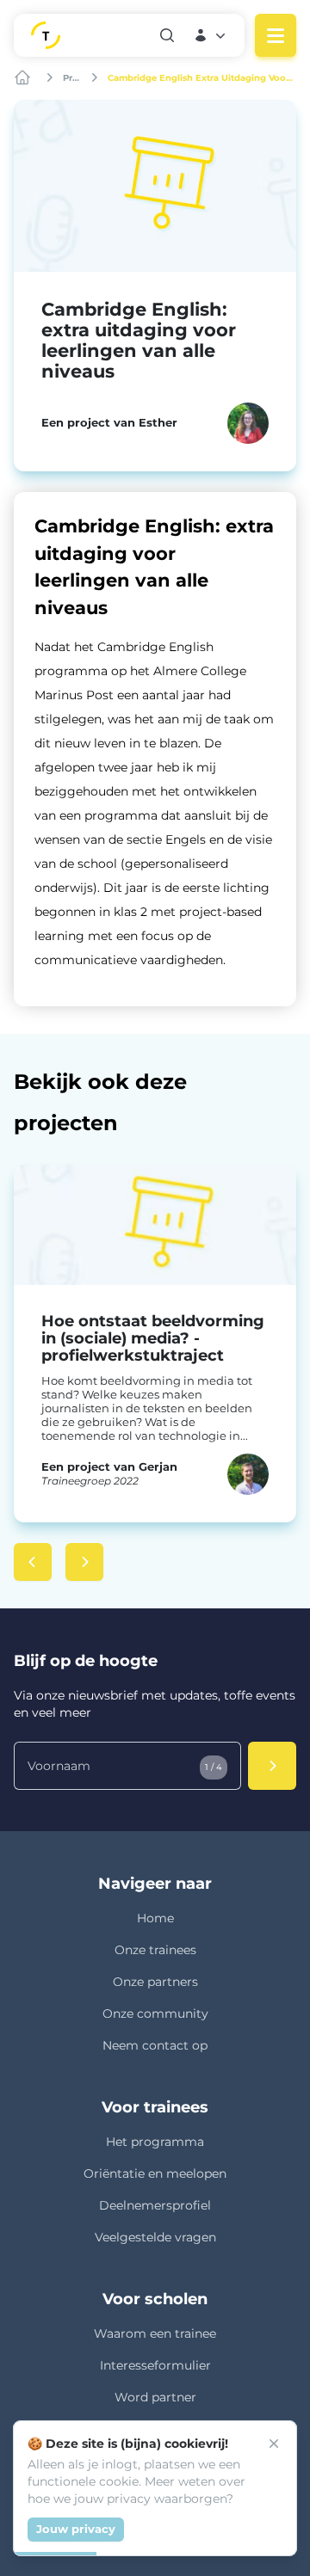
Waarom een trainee (155, 2333)
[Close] (274, 2444)
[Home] (25, 77)
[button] (211, 35)
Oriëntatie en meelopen (155, 2173)
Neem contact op (155, 2045)
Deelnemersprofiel (155, 2205)
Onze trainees (155, 1950)
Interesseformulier (155, 2365)
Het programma (155, 2142)
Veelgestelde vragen (155, 2237)
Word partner (155, 2397)
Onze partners (155, 1982)
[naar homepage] (87, 35)
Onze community (155, 2013)
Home (155, 1918)
